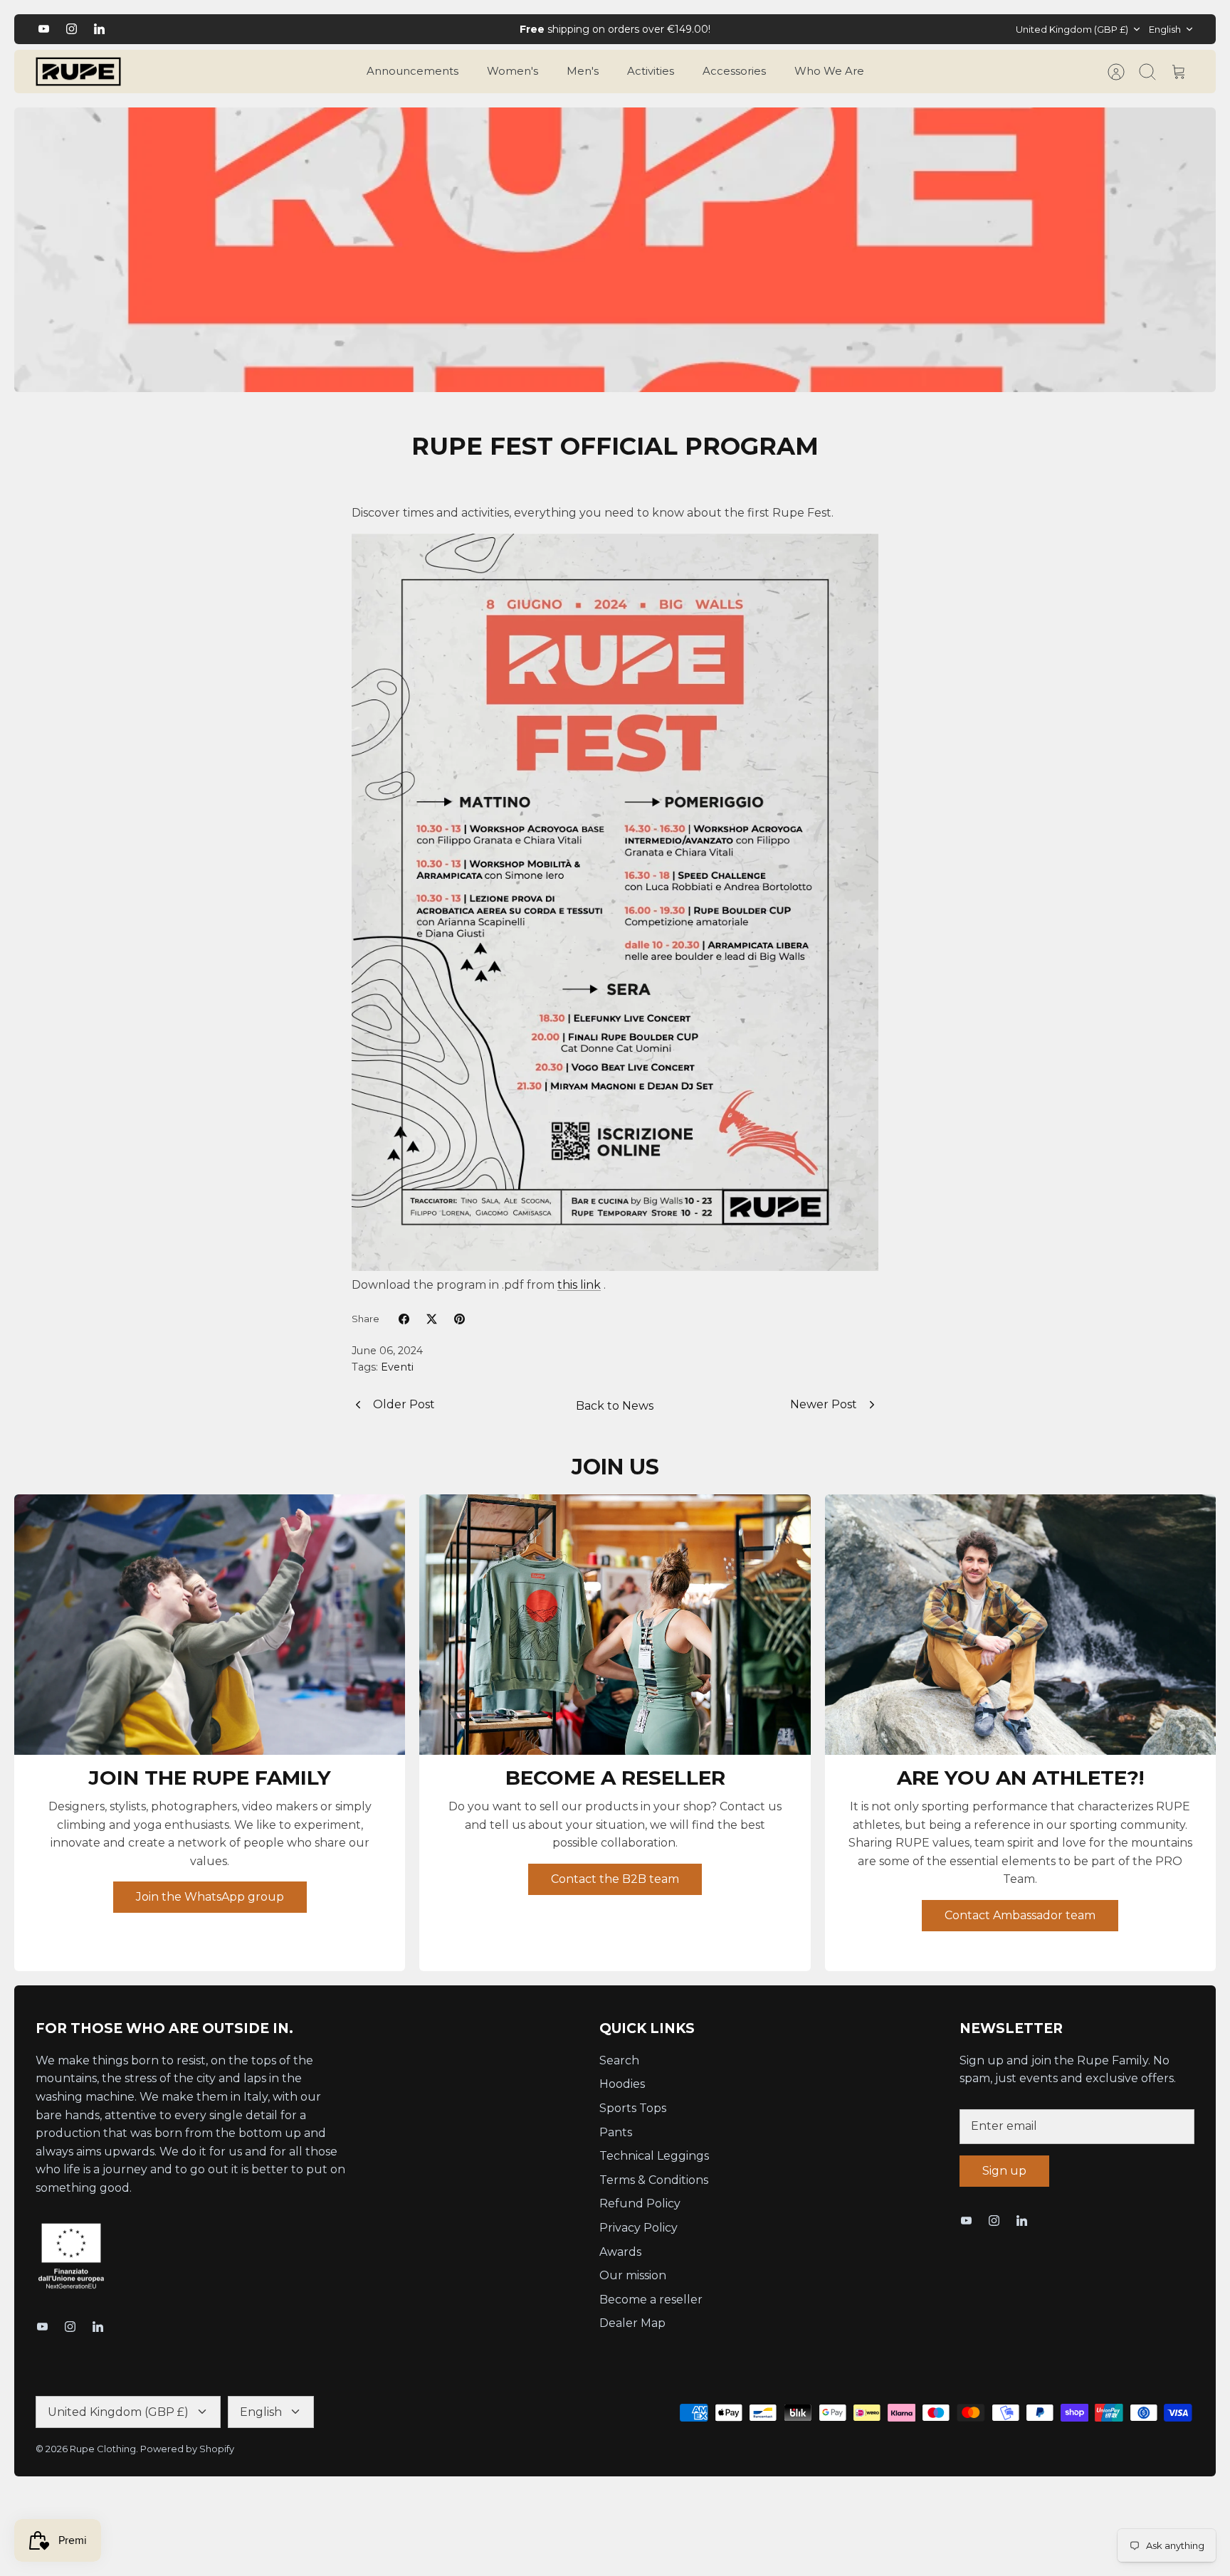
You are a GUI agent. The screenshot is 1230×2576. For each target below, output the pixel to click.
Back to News (615, 1406)
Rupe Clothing (103, 2449)
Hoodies (622, 2084)
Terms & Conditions (654, 2180)
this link (579, 1285)
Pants (616, 2132)
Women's (512, 71)
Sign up (1004, 2171)
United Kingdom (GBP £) (1072, 29)
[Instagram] (72, 29)
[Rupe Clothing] (78, 72)
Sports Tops (633, 2108)
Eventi (397, 1367)
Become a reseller (651, 2300)
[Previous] (416, 29)
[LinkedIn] (99, 29)
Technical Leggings (654, 2156)
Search (619, 2060)
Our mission (633, 2275)
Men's (583, 71)
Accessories (734, 71)
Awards (620, 2252)
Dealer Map (632, 2323)
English (1165, 29)
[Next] (814, 29)
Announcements (412, 71)
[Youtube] (44, 29)
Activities (651, 71)
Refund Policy (640, 2203)
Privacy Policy (638, 2228)
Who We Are (829, 71)
